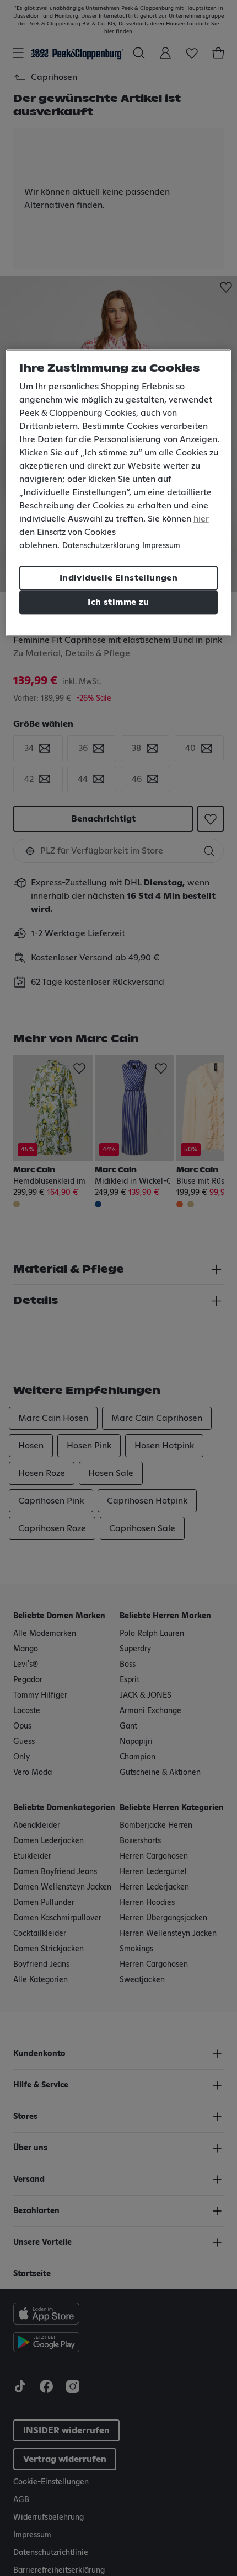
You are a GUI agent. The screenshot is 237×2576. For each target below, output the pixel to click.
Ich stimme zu (118, 602)
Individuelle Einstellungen (118, 578)
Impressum (161, 546)
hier (201, 519)
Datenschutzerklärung (101, 546)
